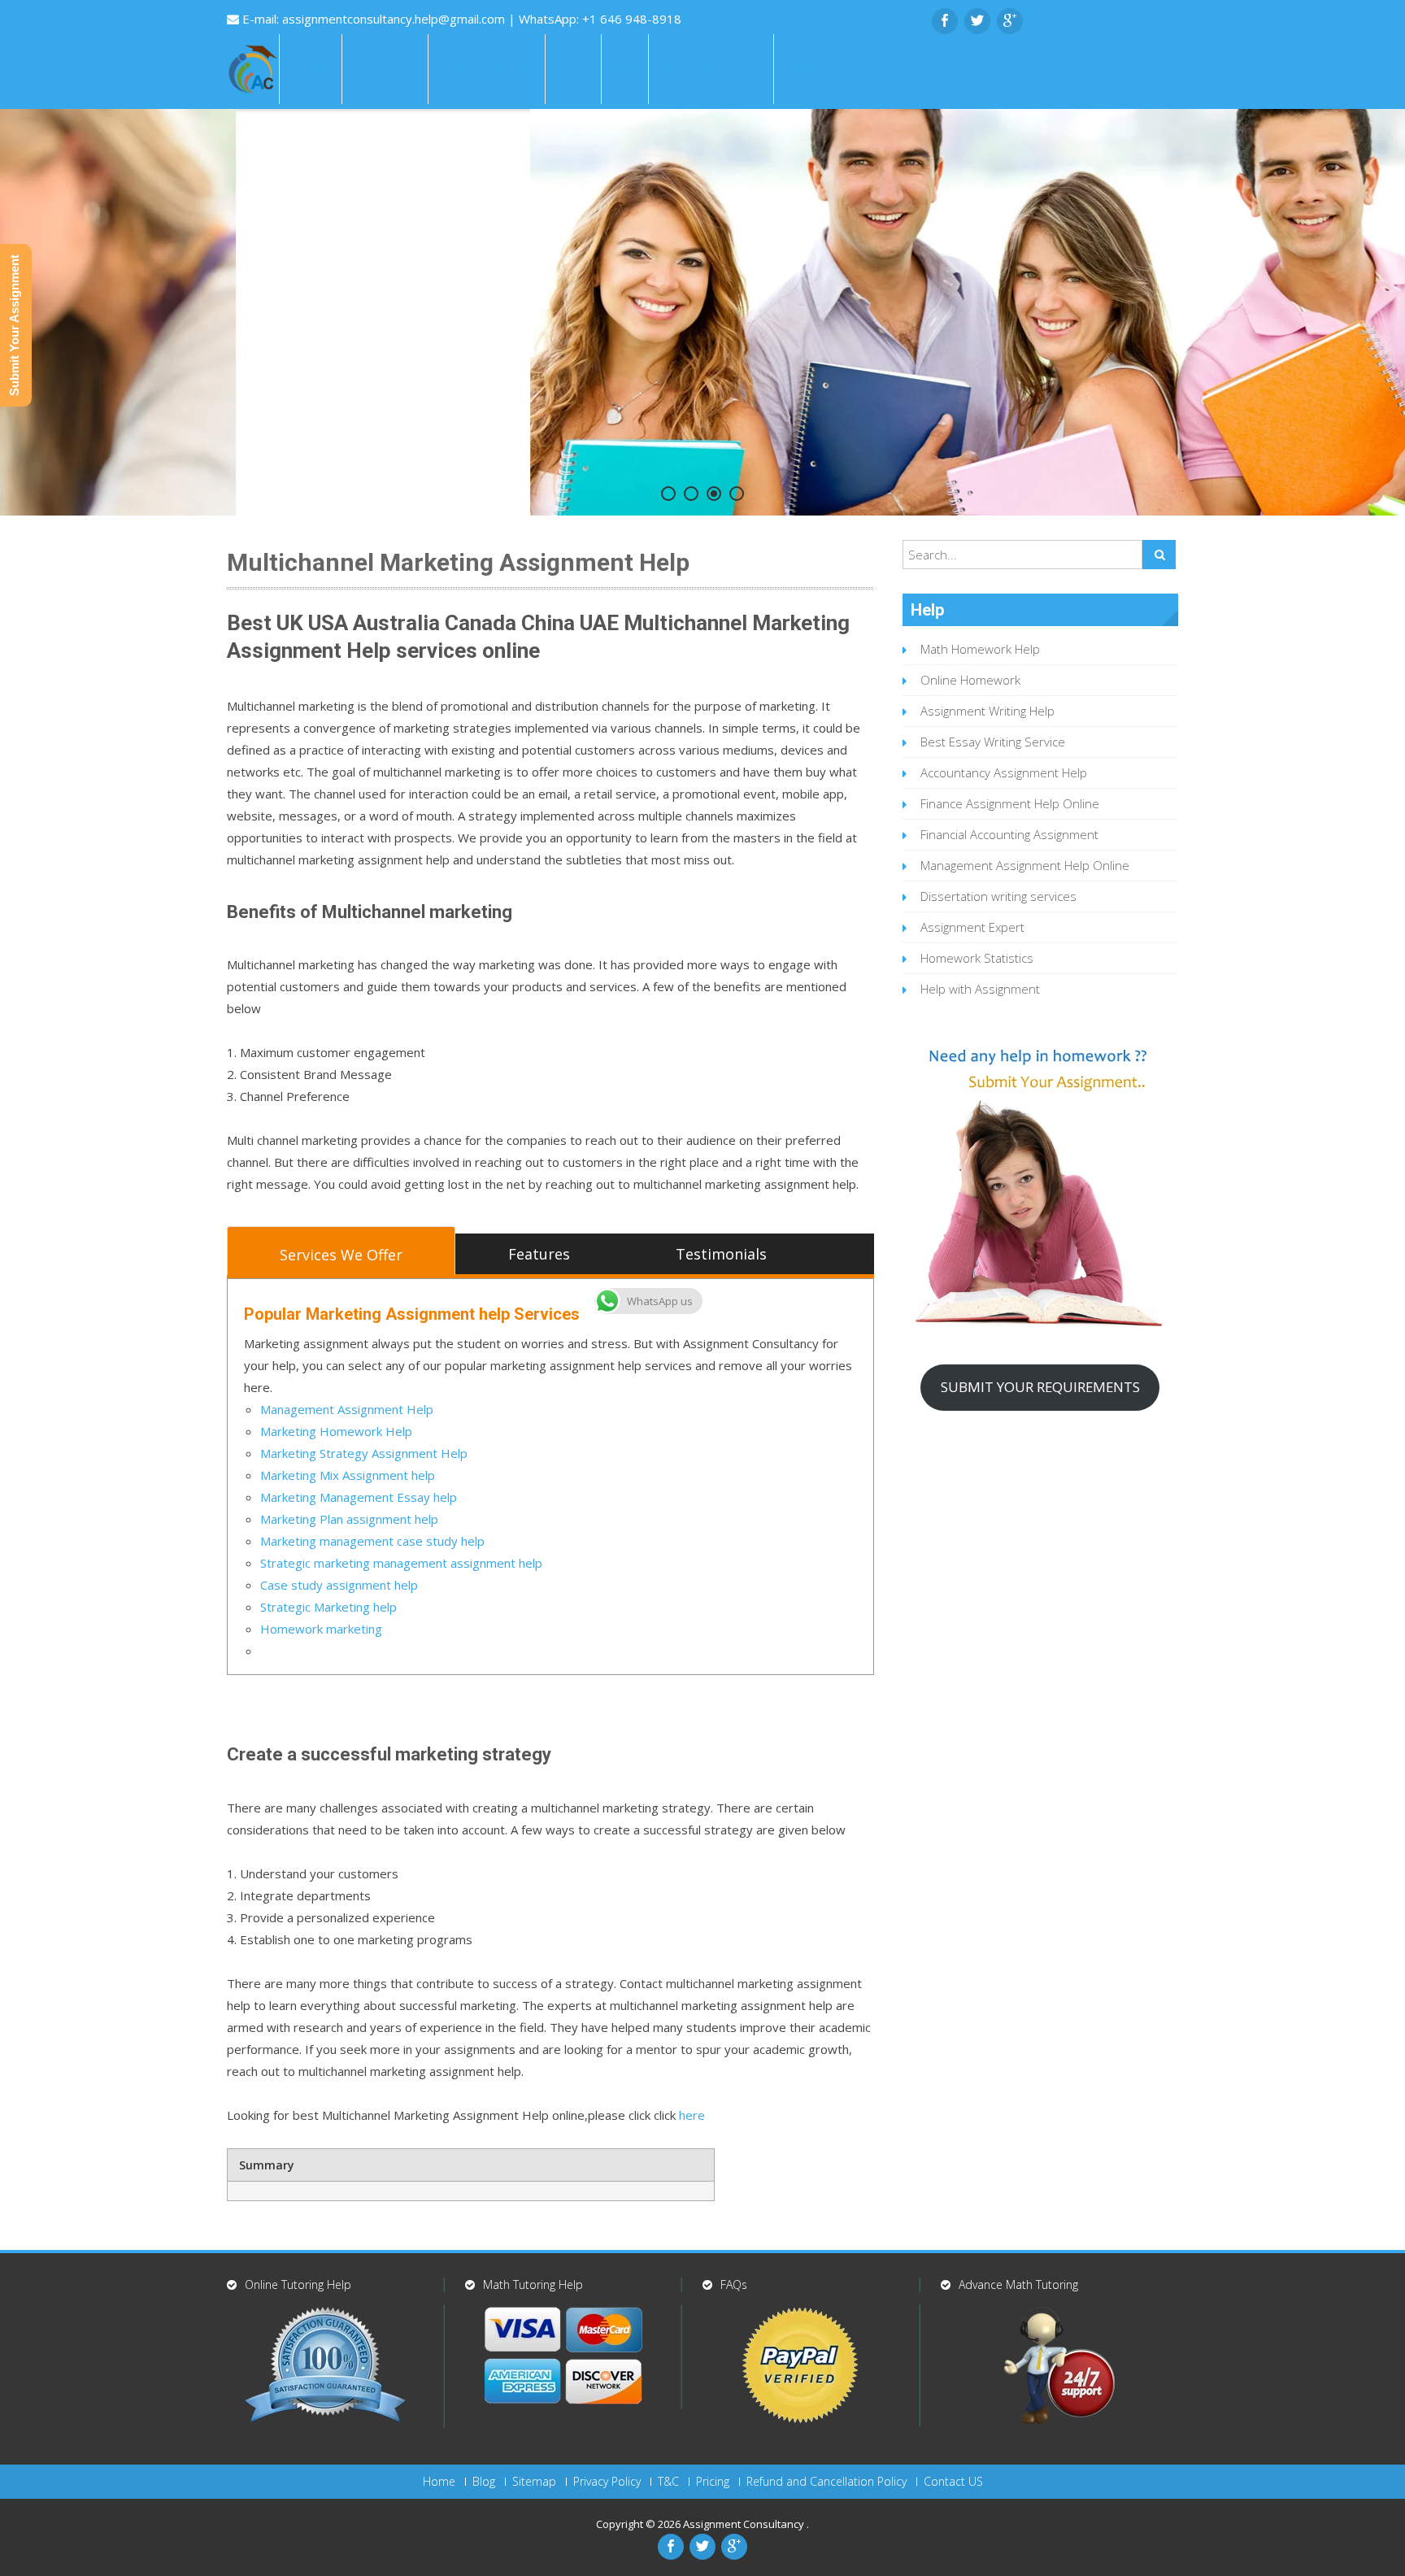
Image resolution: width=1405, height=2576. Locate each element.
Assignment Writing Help (987, 711)
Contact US (953, 2482)
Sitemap (534, 2482)
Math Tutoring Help (533, 2284)
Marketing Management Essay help (359, 1497)
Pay (625, 69)
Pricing (713, 2482)
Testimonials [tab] (721, 1254)
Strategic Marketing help (328, 1607)
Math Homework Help (980, 649)
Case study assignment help (339, 1585)
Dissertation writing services (998, 896)
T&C (668, 2482)
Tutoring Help (711, 69)
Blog (484, 2482)
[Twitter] (977, 21)
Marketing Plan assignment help (349, 1519)
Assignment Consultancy (745, 2524)
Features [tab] (539, 1254)
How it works (487, 69)
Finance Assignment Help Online (1010, 803)
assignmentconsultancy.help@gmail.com (395, 19)
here (692, 2115)
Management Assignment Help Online (1025, 865)
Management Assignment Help (347, 1409)
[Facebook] (945, 21)
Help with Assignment (980, 989)
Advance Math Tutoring (1018, 2284)
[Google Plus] (1010, 21)
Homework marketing (321, 1629)
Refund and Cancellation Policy (826, 2482)
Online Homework (970, 680)
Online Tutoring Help (298, 2284)
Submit (810, 69)
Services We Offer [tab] (341, 1255)
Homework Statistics (977, 958)
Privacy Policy (607, 2482)
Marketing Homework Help (336, 1431)
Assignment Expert (972, 927)
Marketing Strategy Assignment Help (364, 1453)
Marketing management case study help (372, 1541)
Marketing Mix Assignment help (348, 1475)
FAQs (573, 69)
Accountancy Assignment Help (1004, 772)
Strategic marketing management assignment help (401, 1563)
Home (311, 69)
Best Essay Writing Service (993, 742)
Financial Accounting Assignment (1009, 834)
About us (385, 69)
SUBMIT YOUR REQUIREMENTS (1040, 1387)
